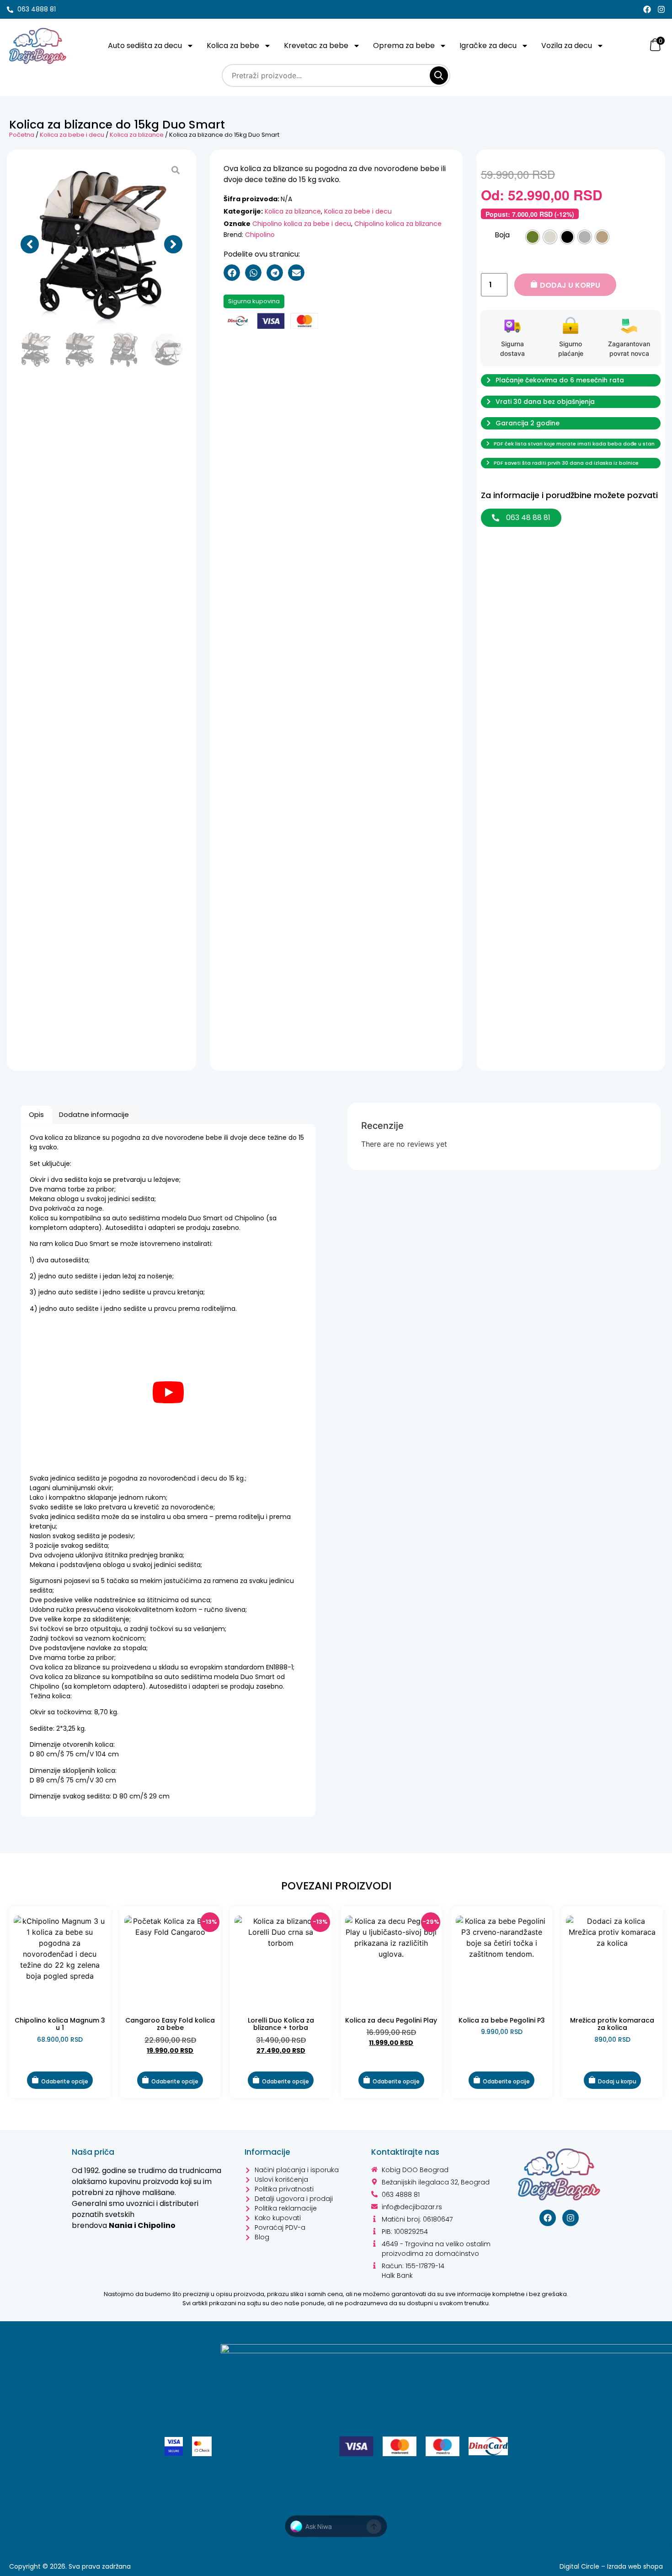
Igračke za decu (488, 46)
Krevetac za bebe (316, 46)
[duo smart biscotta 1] (101, 244)
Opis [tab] (36, 1114)
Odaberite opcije (65, 2081)
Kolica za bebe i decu (72, 135)
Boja (502, 235)
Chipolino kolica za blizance (398, 224)
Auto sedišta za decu (145, 46)
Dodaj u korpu (570, 285)
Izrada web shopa (635, 2566)
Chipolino (260, 235)
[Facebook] (647, 9)
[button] (30, 244)
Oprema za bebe (404, 46)
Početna (22, 135)
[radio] (533, 237)
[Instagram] (661, 9)
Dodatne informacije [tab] (94, 1114)
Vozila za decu (567, 46)
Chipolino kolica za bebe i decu (302, 224)
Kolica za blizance (137, 135)
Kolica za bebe (233, 46)
